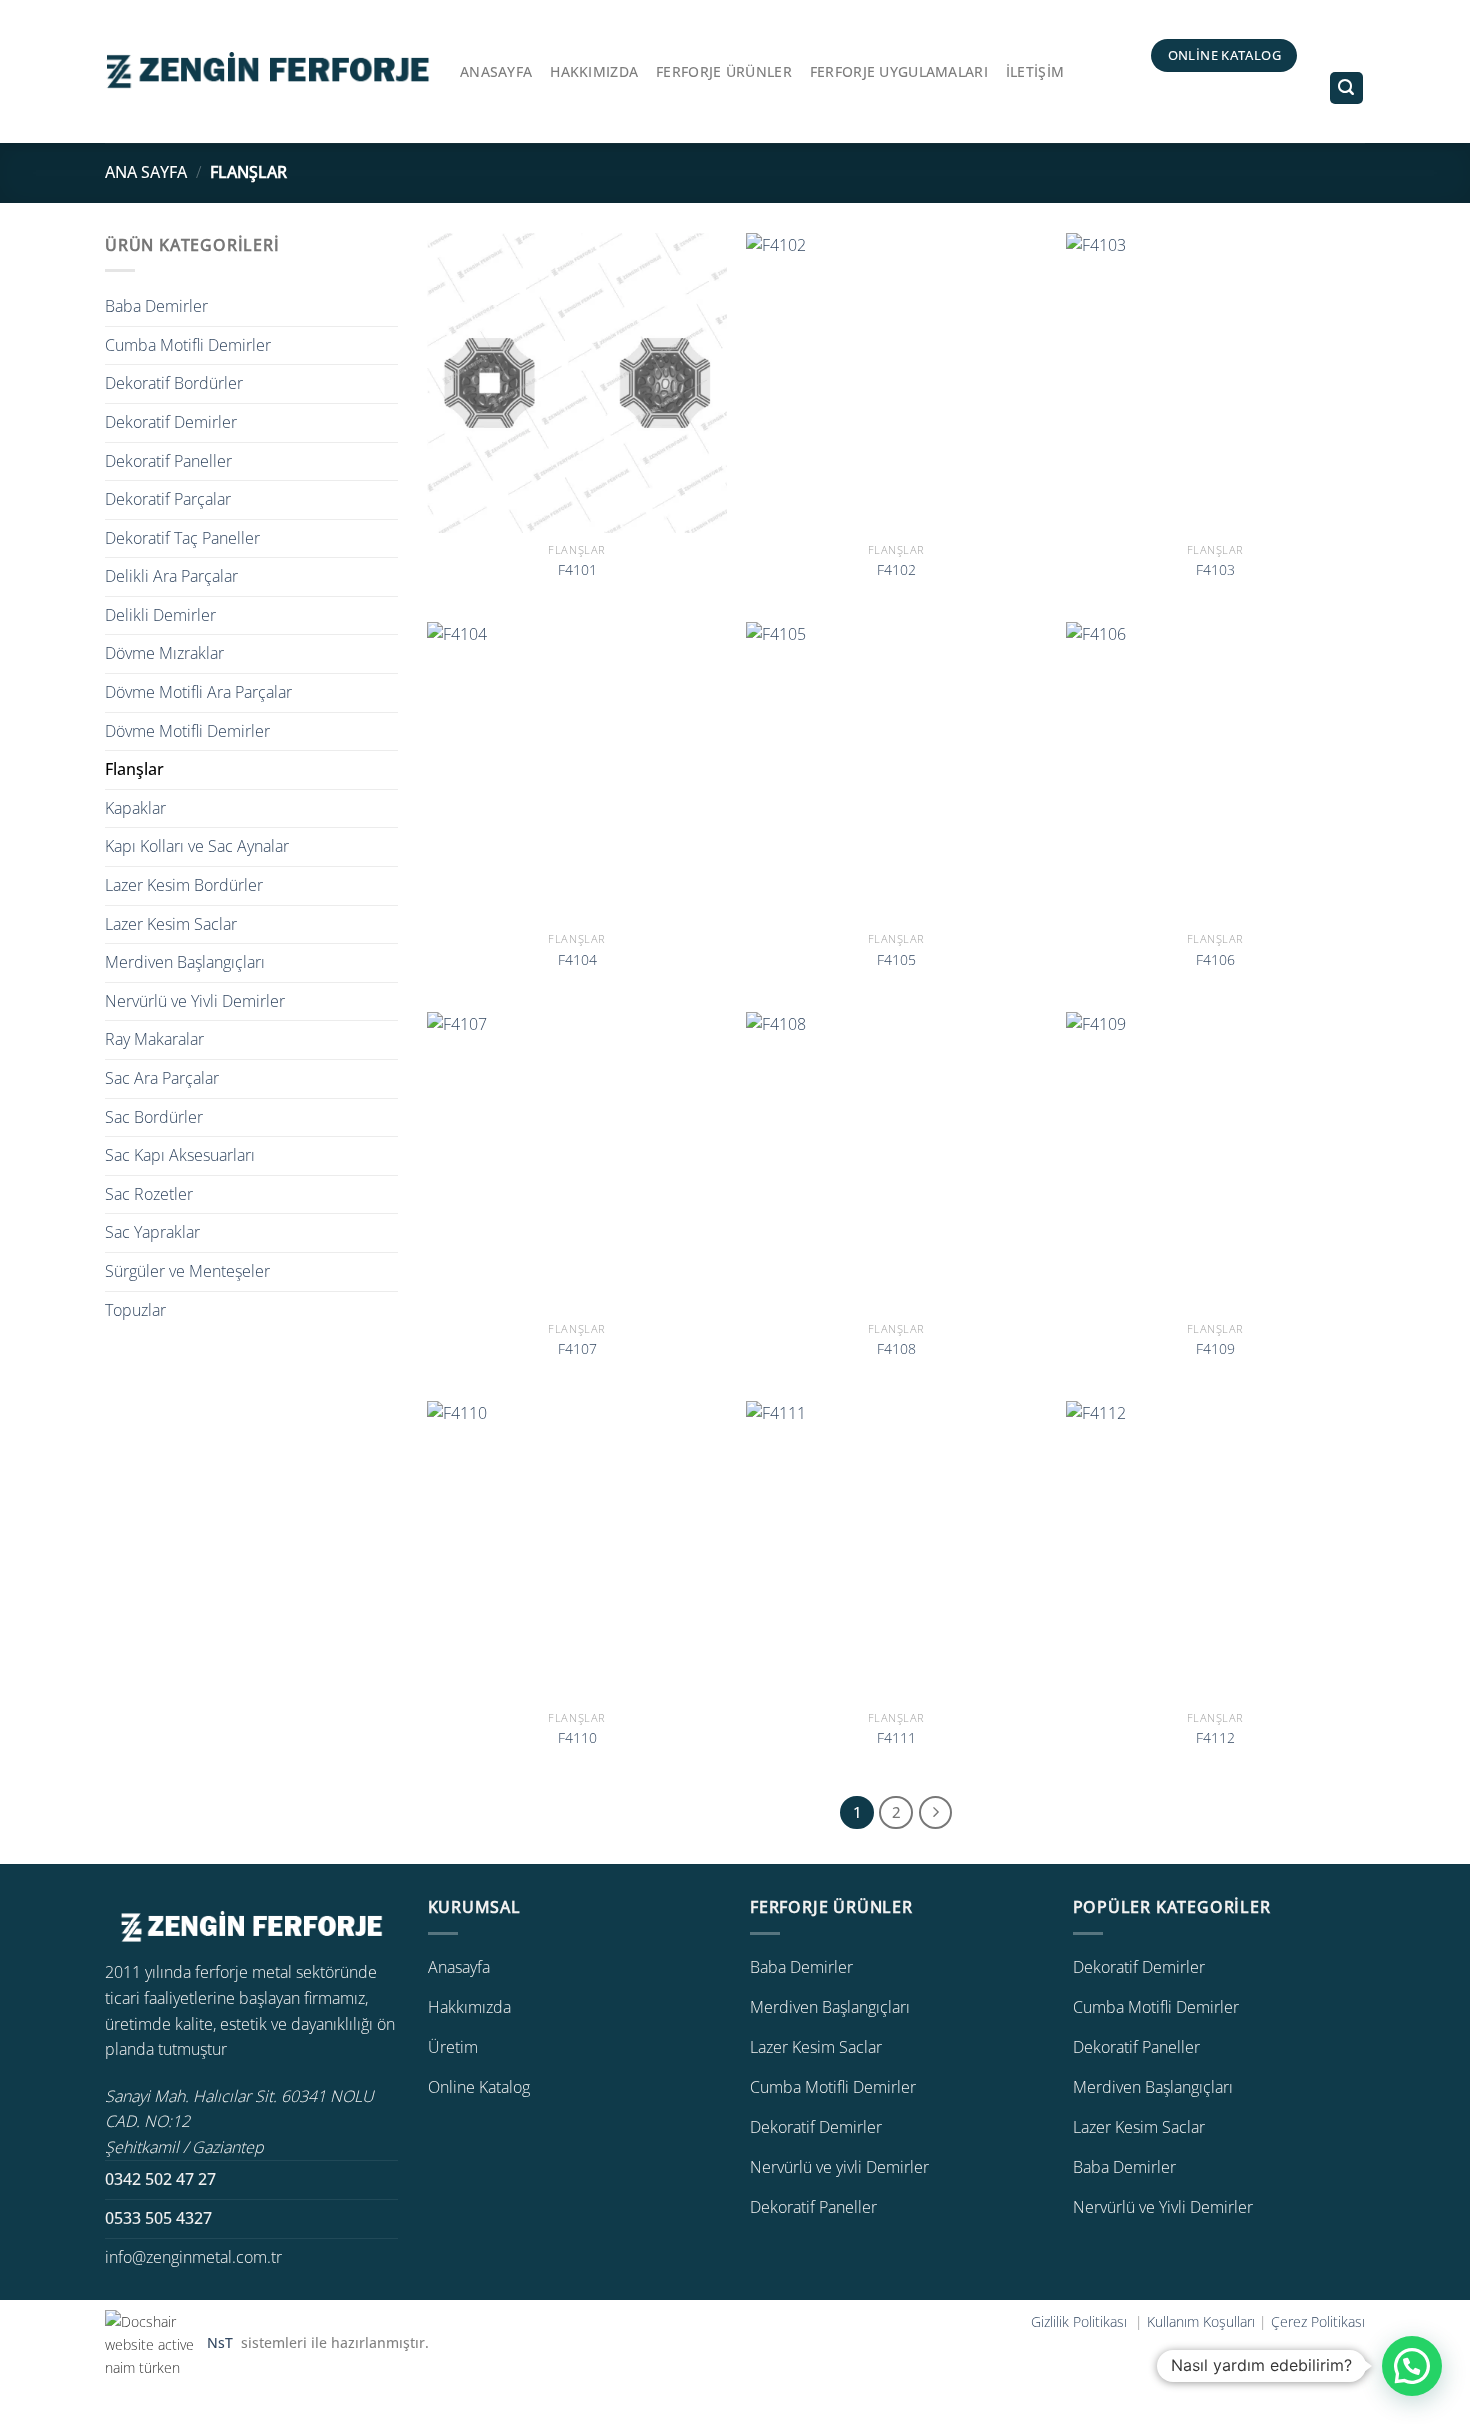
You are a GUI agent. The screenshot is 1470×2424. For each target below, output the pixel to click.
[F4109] (1216, 1162)
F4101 (577, 570)
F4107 (577, 1349)
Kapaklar (135, 808)
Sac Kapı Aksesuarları (180, 1155)
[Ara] (1347, 88)
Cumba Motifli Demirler (188, 345)
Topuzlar (135, 1310)
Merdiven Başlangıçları (185, 962)
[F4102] (896, 383)
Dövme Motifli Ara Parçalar (198, 692)
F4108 (896, 1349)
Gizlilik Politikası (1081, 2321)
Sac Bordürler (154, 1117)
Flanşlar (134, 769)
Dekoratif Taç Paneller (182, 538)
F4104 (577, 960)
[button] (1412, 2366)
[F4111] (896, 1551)
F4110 (577, 1738)
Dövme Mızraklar (164, 653)
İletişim (1035, 71)
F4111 (896, 1738)
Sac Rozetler (149, 1194)
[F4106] (1216, 772)
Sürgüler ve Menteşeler (187, 1271)
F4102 (896, 570)
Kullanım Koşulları (1201, 2321)
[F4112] (1216, 1551)
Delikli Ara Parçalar (171, 576)
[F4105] (896, 772)
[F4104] (577, 772)
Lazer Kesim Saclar (171, 924)
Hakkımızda (594, 71)
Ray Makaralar (154, 1039)
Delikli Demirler (160, 615)
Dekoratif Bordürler (174, 383)
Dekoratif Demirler (171, 422)
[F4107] (577, 1162)
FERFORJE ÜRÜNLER (724, 71)
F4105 (896, 960)
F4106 (1215, 960)
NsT (222, 2343)
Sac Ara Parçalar (162, 1078)
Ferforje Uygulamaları (899, 71)
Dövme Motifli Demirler (187, 731)
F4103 (1215, 570)
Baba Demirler (156, 306)
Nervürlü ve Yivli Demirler (195, 1001)
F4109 (1215, 1349)
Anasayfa (496, 71)
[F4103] (1216, 383)
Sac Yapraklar (152, 1232)
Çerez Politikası (1318, 2321)
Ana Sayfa (146, 172)
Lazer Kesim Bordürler (184, 885)
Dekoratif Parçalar (168, 499)
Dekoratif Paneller (168, 461)
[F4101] (577, 383)
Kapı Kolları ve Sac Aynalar (197, 846)
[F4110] (577, 1551)
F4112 (1215, 1738)
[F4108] (896, 1162)
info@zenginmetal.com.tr (193, 2257)
